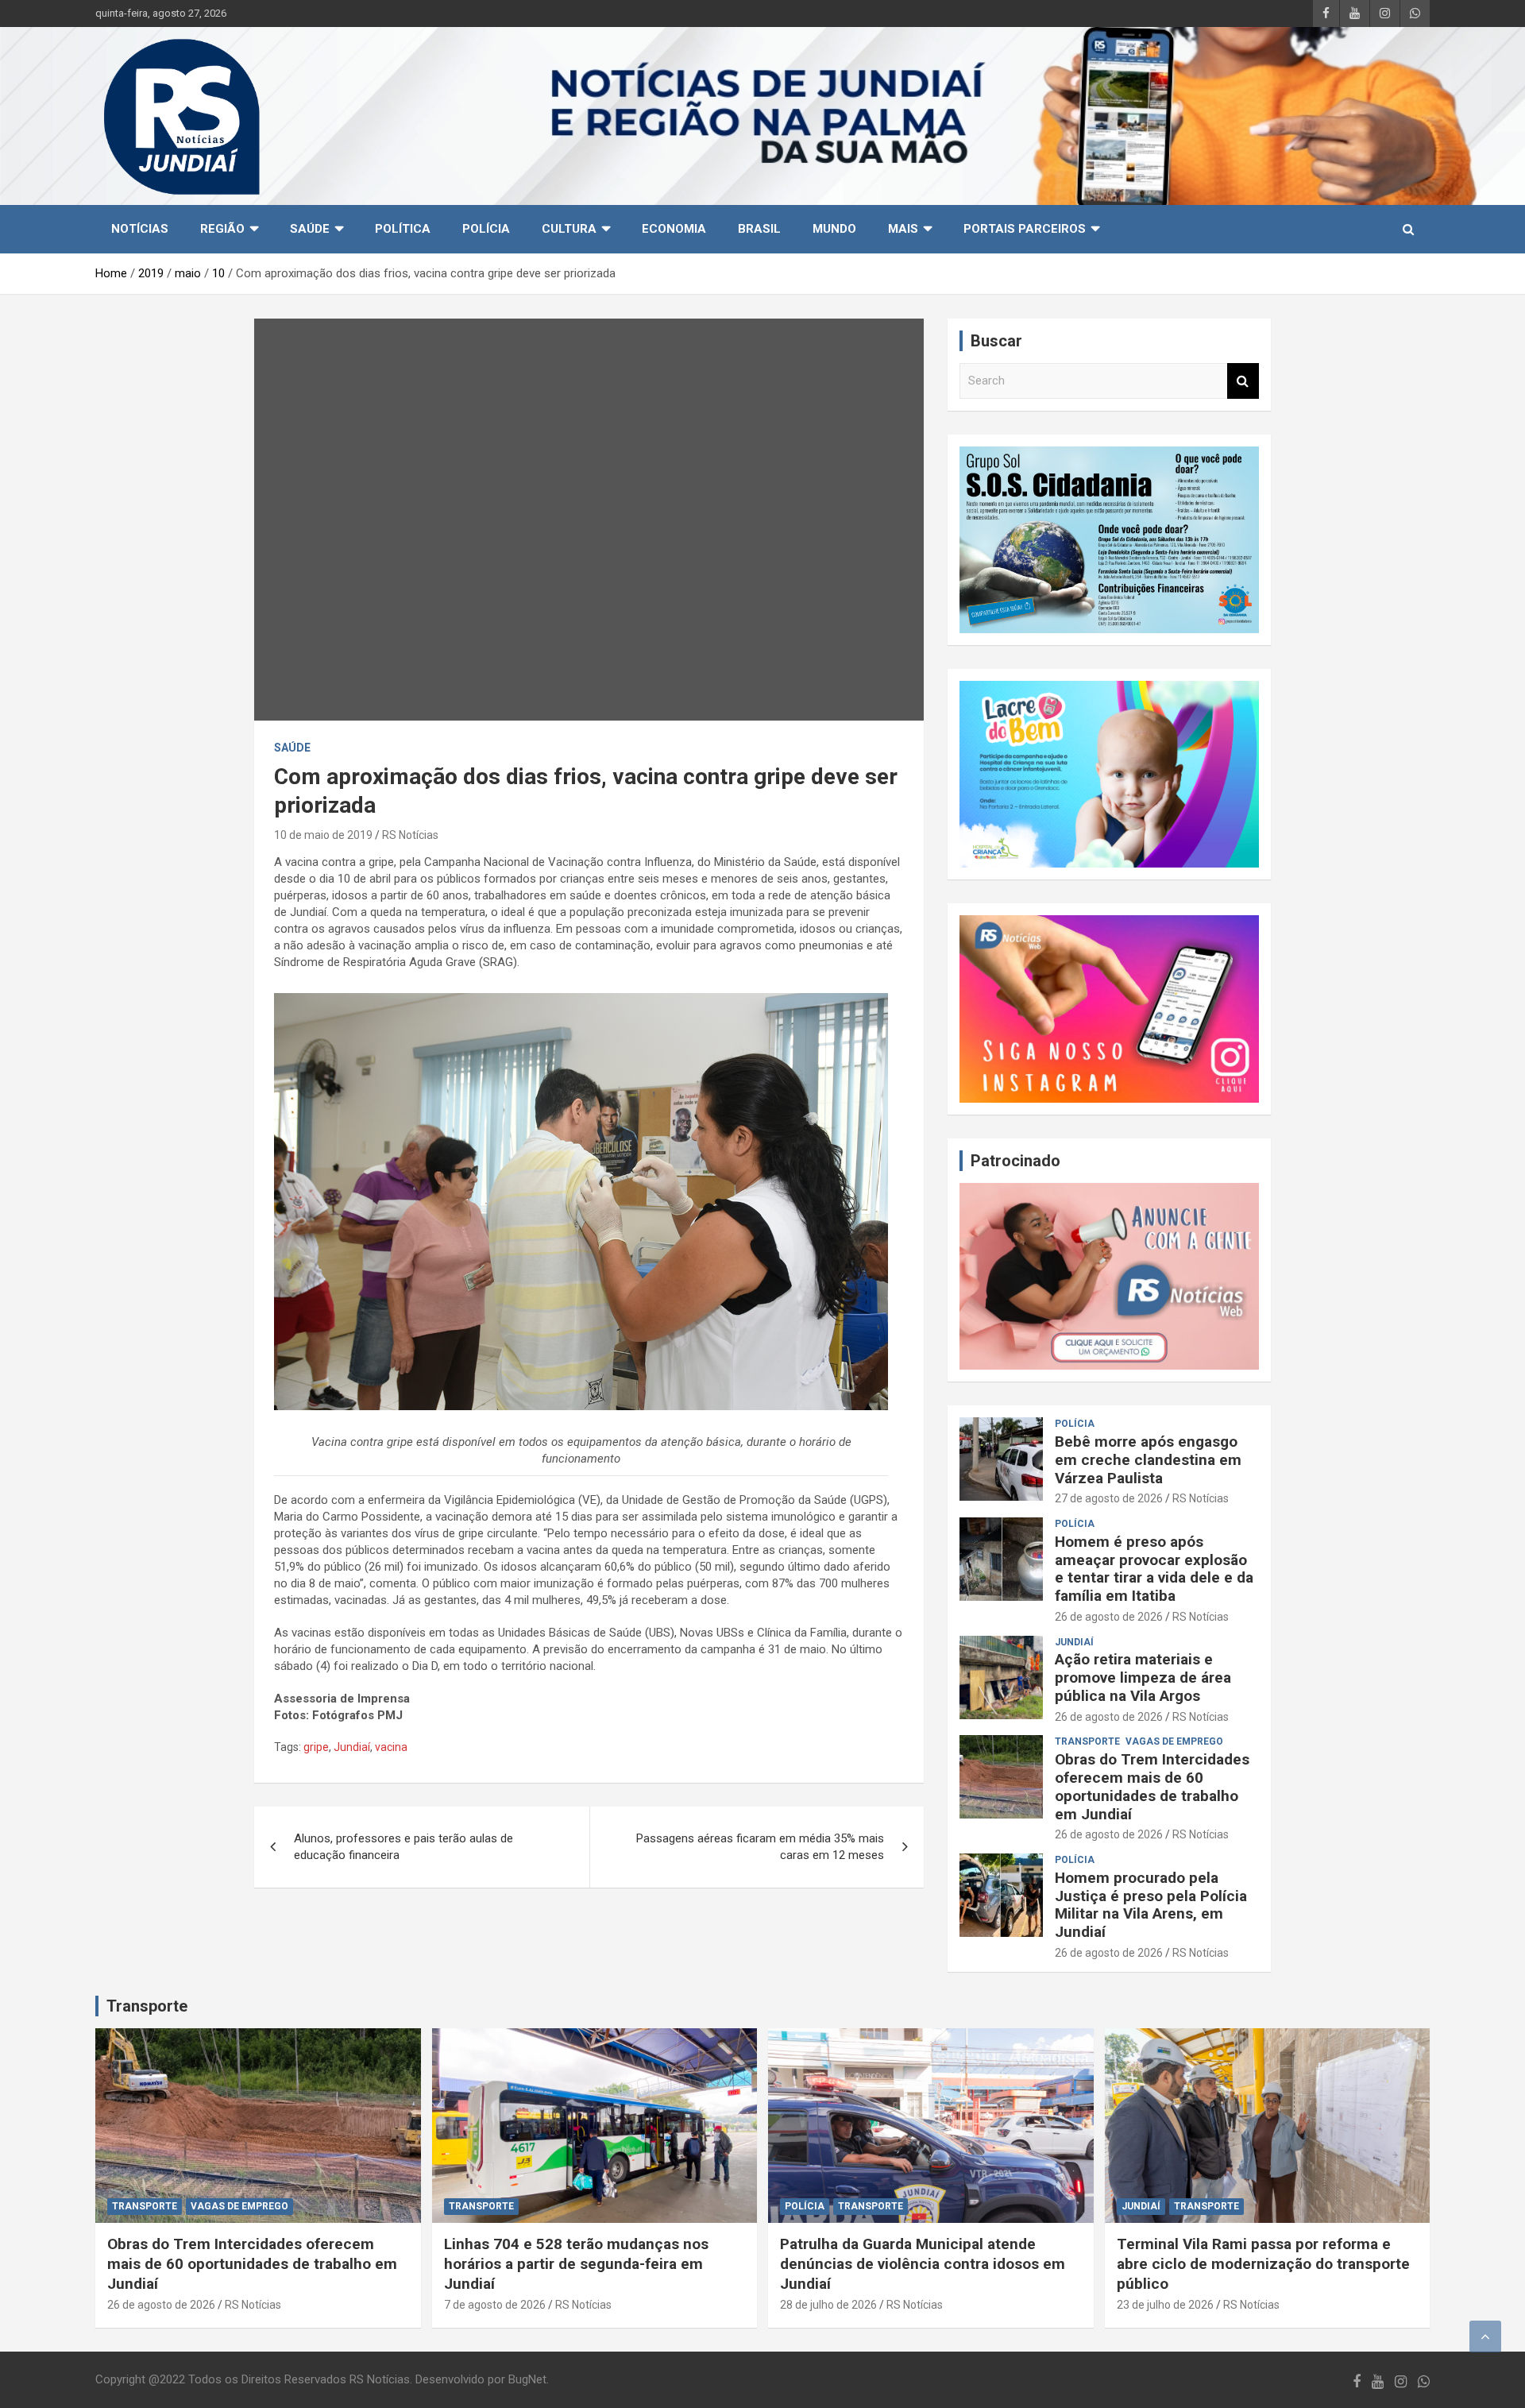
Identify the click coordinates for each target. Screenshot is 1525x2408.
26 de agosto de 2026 (1109, 1617)
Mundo (834, 229)
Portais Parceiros (1025, 229)
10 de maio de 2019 (323, 835)
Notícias (140, 229)
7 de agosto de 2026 (495, 2305)
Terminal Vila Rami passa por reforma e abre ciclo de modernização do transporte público (1263, 2263)
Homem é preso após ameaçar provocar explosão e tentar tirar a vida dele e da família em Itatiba (1154, 1569)
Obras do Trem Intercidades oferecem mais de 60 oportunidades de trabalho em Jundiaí (1152, 1786)
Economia (674, 229)
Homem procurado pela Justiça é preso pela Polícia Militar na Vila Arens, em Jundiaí (1151, 1905)
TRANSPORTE (1087, 1741)
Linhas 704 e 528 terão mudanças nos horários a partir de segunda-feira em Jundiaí (576, 2263)
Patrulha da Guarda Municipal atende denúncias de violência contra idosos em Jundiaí (923, 2263)
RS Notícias (410, 835)
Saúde (310, 229)
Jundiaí (352, 1747)
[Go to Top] (1485, 2336)
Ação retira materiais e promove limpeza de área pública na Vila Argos (1143, 1677)
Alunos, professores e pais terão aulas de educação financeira (403, 1847)
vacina (391, 1747)
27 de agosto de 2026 (1109, 1498)
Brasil (759, 229)
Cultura (569, 229)
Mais (903, 229)
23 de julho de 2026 (1165, 2305)
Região (222, 229)
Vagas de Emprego (1174, 1741)
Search (1243, 381)
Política (403, 229)
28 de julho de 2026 (828, 2305)
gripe (316, 1747)
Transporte (147, 2006)
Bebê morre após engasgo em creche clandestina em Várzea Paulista (1148, 1460)
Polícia (486, 229)
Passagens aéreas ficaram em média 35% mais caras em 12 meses (760, 1847)
